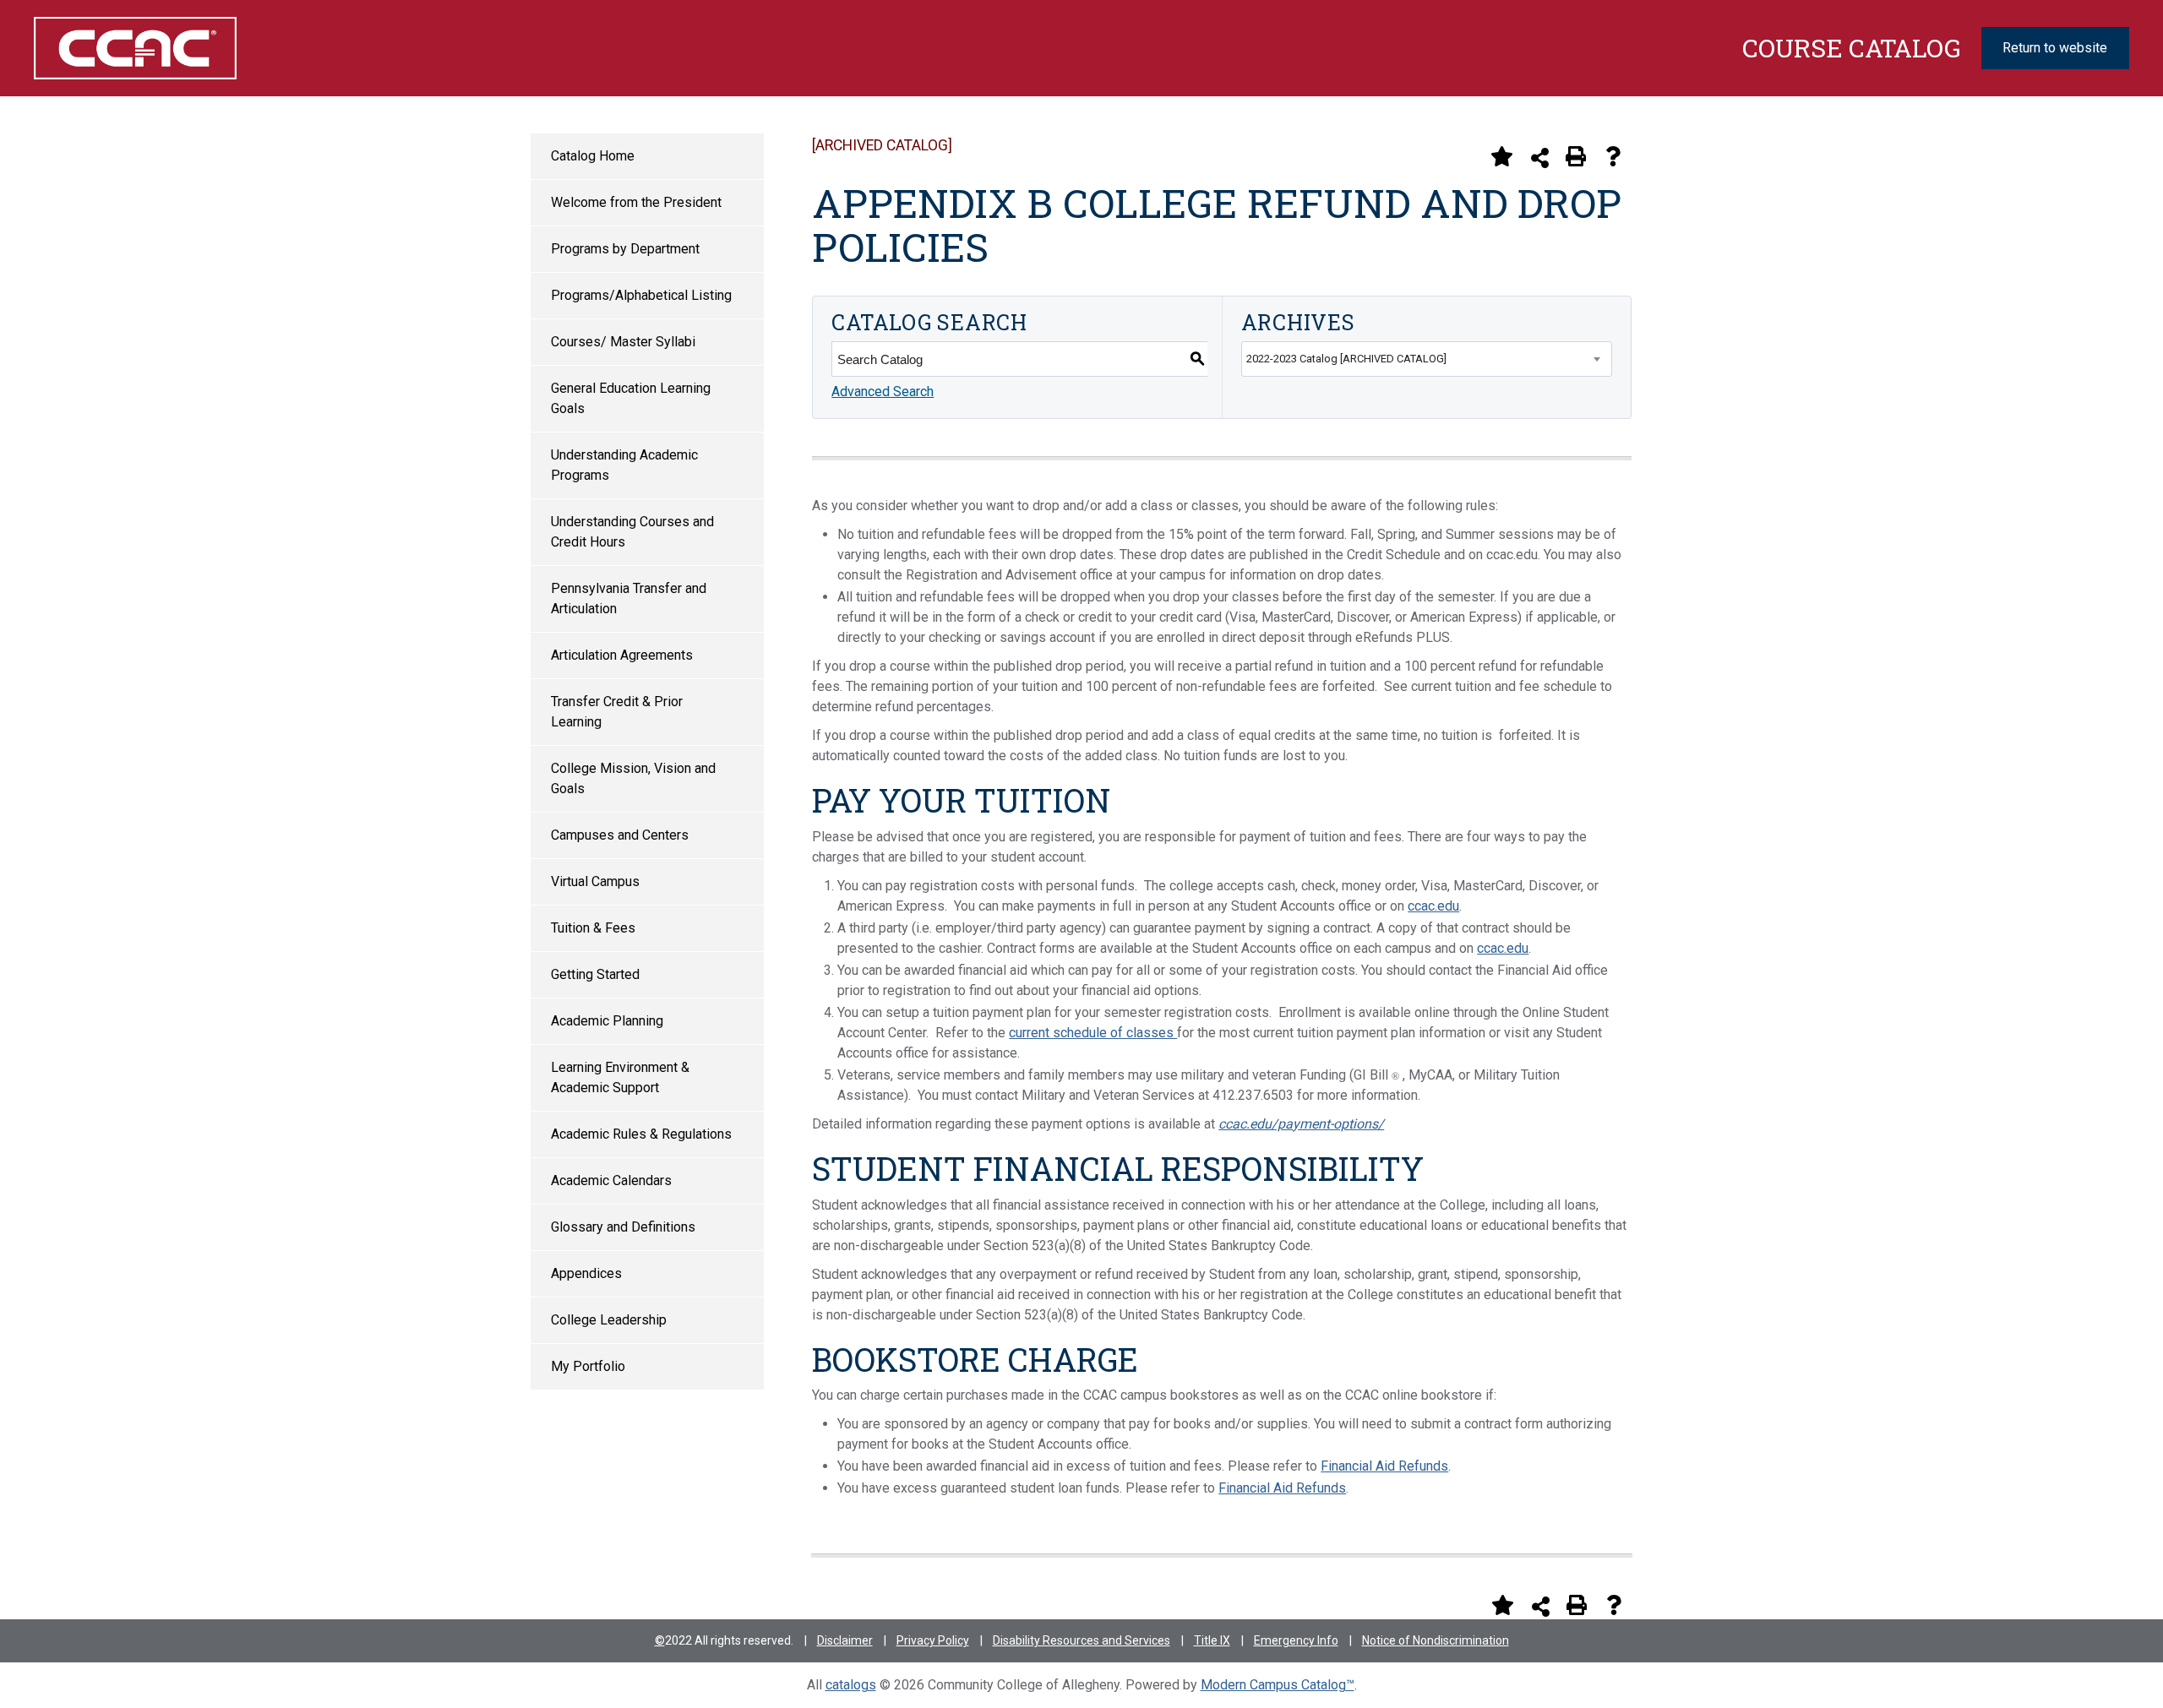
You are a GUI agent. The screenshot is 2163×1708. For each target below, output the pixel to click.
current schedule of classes (1093, 1033)
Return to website (2055, 48)
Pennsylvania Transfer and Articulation (629, 598)
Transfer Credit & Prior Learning (617, 712)
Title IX (1212, 1640)
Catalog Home (593, 156)
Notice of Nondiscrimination (1436, 1640)
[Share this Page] (1540, 158)
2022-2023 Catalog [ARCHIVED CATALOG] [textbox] (1346, 359)
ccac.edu (1433, 906)
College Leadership (609, 1320)
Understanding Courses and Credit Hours (632, 532)
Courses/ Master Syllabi (623, 342)
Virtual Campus (595, 881)
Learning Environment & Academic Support (620, 1077)
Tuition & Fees (593, 928)
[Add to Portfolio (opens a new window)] (1501, 156)
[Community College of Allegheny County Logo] (193, 48)
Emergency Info (1296, 1640)
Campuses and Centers (620, 835)
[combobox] (1427, 359)
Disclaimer (845, 1640)
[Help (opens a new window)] (1613, 156)
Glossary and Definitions (623, 1227)
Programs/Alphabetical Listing (641, 295)
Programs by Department (625, 249)
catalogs (851, 1685)
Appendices (586, 1273)
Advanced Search (883, 392)
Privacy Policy (933, 1640)
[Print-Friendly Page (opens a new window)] (1576, 156)
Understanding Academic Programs (624, 465)
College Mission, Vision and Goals (633, 778)
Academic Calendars (611, 1180)
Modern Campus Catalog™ (1278, 1685)
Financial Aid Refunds (1384, 1466)
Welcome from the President (636, 202)
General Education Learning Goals (631, 398)
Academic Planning (607, 1021)
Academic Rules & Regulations (641, 1134)
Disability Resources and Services (1081, 1640)
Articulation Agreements (622, 655)
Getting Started (595, 974)
